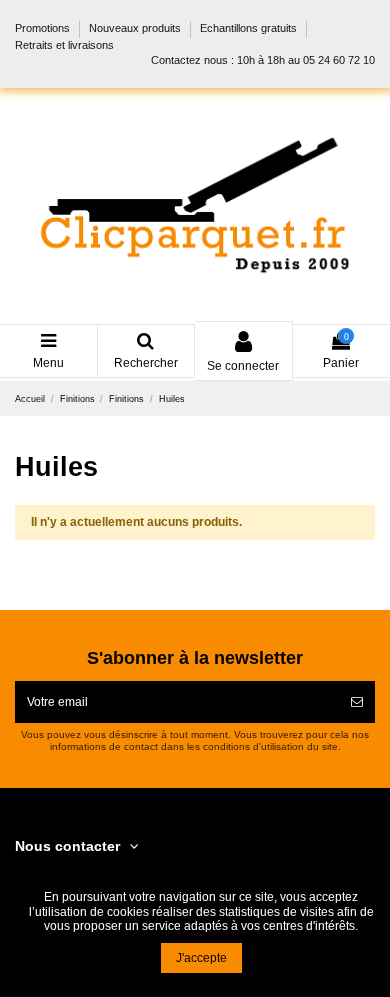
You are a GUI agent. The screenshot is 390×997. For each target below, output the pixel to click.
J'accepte (201, 958)
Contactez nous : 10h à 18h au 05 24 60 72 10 (263, 60)
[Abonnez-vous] (357, 702)
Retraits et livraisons (64, 45)
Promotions (44, 29)
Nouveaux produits (136, 29)
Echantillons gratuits (250, 29)
